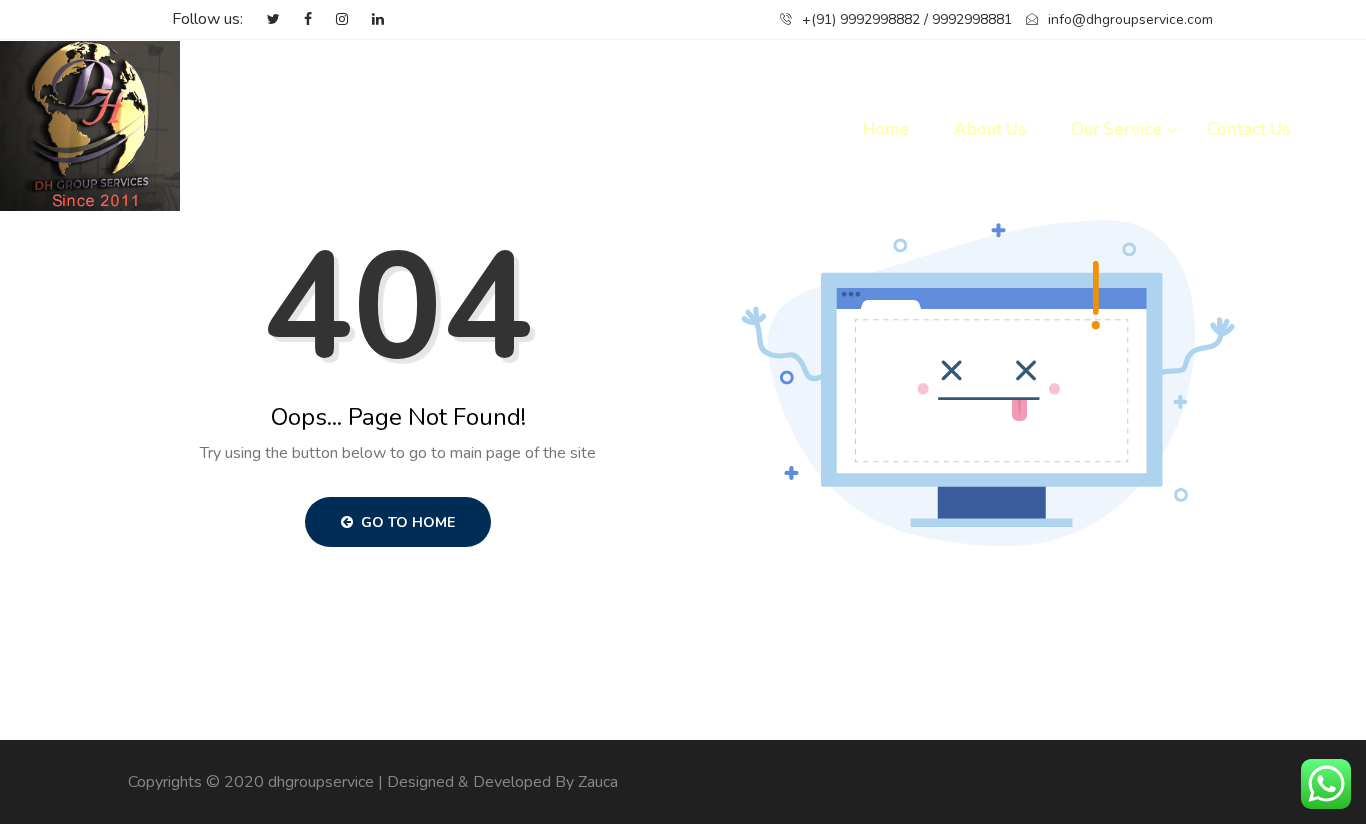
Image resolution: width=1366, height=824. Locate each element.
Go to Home (406, 522)
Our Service (1116, 129)
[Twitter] (263, 20)
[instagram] (332, 20)
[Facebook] (298, 20)
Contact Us (1248, 129)
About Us (990, 129)
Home (886, 129)
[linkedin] (368, 20)
